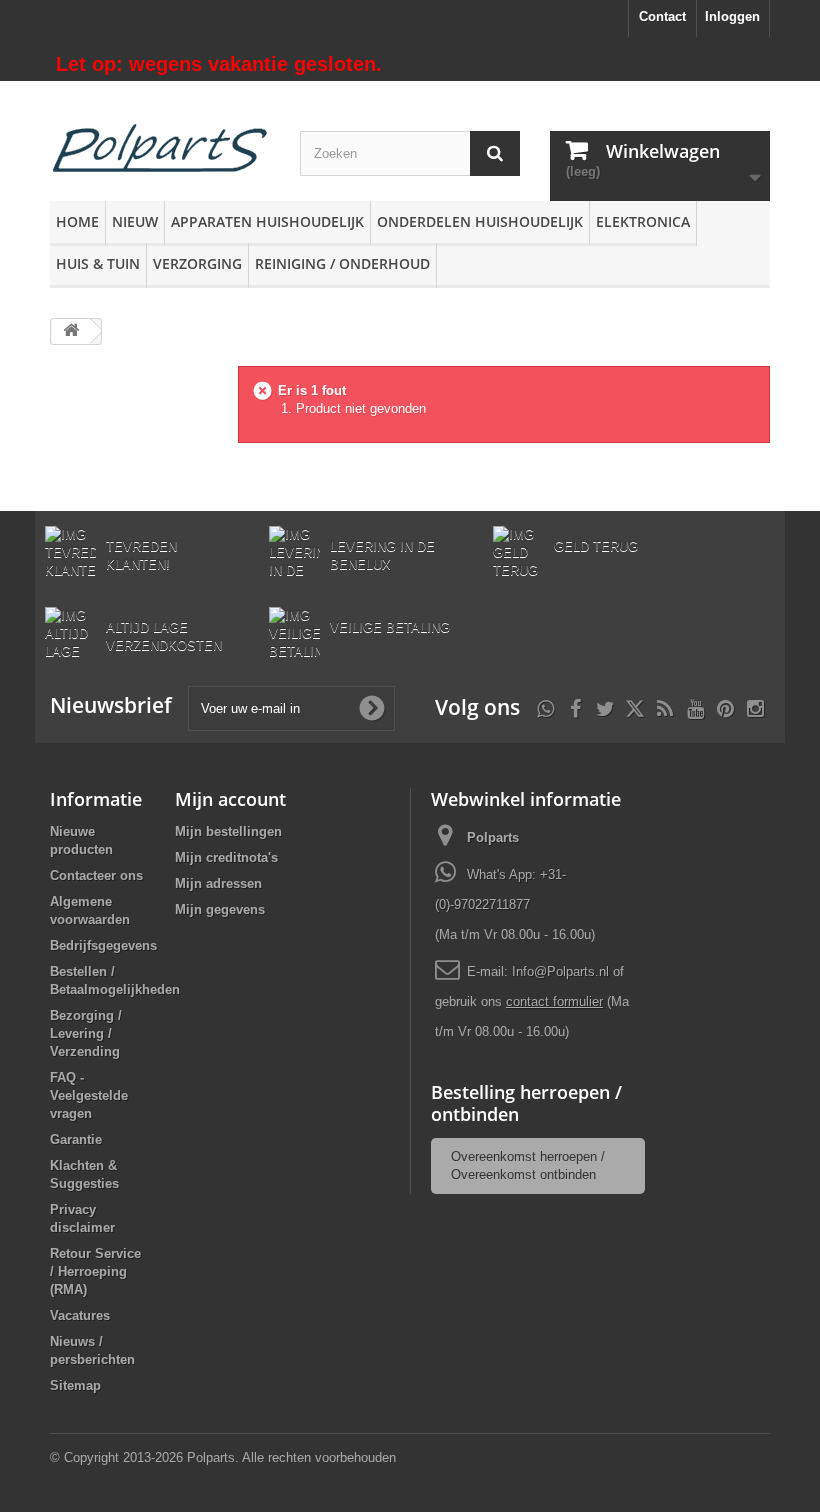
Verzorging (197, 263)
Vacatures (80, 1315)
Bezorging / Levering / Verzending (86, 1033)
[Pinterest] (725, 706)
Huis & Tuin (98, 263)
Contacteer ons (96, 875)
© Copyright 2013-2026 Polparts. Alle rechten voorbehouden (223, 1457)
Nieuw (135, 221)
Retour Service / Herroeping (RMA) (95, 1271)
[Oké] (372, 708)
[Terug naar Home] (71, 331)
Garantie (76, 1139)
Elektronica (643, 221)
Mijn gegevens (220, 909)
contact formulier (554, 1001)
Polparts (493, 837)
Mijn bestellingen (228, 831)
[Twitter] (605, 706)
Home (77, 221)
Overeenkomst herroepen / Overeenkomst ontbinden (528, 1165)
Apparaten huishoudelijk (267, 221)
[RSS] (665, 706)
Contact (662, 16)
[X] (635, 706)
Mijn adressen (218, 883)
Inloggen (732, 16)
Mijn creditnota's (226, 857)
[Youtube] (695, 706)
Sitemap (75, 1385)
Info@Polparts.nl (562, 971)
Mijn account (230, 799)
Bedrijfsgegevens (103, 945)
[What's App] (545, 706)
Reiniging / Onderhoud (342, 263)
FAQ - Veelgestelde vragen (89, 1095)
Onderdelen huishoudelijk (480, 221)
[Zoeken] (495, 153)
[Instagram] (755, 706)
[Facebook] (575, 706)
